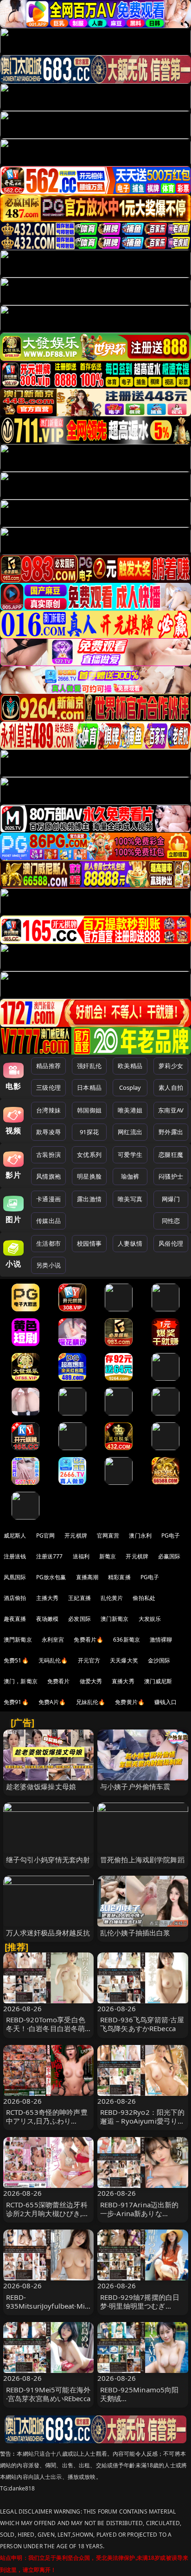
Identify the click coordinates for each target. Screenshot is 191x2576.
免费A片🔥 (52, 1702)
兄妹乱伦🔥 (91, 1702)
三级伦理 (48, 1087)
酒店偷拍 (15, 1598)
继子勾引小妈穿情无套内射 (48, 1859)
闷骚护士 (171, 1176)
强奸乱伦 (89, 1066)
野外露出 (171, 1132)
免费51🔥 (16, 1660)
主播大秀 (48, 1598)
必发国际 (80, 1619)
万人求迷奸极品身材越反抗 (48, 1933)
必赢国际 (169, 1556)
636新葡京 (127, 1640)
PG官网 (46, 1535)
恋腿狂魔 (171, 1155)
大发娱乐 (150, 1619)
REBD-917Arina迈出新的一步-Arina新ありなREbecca (140, 2213)
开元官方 (89, 1660)
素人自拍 (171, 1087)
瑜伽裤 (130, 1176)
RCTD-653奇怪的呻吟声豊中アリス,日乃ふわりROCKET (47, 2121)
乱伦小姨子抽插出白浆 (135, 1933)
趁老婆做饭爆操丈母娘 (41, 1786)
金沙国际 (159, 1660)
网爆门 (171, 1199)
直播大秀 (123, 1681)
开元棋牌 (76, 1535)
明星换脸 (89, 1176)
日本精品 (89, 1087)
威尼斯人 (15, 1535)
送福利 (81, 1556)
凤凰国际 (15, 1577)
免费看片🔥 (89, 1640)
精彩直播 (119, 1577)
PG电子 (171, 1535)
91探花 (89, 1132)
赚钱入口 (166, 1702)
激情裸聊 (161, 1640)
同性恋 (171, 1221)
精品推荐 (48, 1066)
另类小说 (48, 1265)
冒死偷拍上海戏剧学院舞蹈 (142, 1859)
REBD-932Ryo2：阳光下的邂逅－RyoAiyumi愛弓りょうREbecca (143, 2121)
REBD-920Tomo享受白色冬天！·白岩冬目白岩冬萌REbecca (46, 2028)
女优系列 (89, 1155)
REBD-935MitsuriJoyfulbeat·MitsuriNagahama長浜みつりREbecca (48, 2310)
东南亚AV (171, 1110)
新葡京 (108, 1556)
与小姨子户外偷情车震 (135, 1786)
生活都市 (48, 1243)
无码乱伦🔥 (53, 1660)
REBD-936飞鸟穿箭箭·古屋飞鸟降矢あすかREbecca (142, 2024)
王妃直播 (80, 1598)
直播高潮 (87, 1577)
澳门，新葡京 (21, 1681)
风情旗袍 (48, 1176)
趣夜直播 (15, 1619)
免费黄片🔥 (130, 1702)
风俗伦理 (171, 1243)
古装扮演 (48, 1155)
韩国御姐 (89, 1110)
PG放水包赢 (51, 1577)
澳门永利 (140, 1535)
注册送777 (50, 1556)
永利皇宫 (53, 1640)
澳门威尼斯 (158, 1681)
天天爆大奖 (124, 1660)
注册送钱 (15, 1556)
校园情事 (89, 1243)
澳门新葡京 (115, 1619)
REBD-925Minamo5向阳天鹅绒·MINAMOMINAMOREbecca (142, 2403)
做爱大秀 (91, 1681)
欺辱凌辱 (48, 1132)
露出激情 (89, 1199)
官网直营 (108, 1535)
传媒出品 (48, 1221)
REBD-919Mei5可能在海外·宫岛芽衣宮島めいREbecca (48, 2394)
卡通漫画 (48, 1199)
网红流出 (130, 1132)
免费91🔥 (16, 1702)
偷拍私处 (144, 1598)
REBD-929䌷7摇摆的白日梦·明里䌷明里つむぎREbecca (140, 2306)
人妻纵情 (130, 1243)
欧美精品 (130, 1066)
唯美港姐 (130, 1110)
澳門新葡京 (18, 1640)
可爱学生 (130, 1155)
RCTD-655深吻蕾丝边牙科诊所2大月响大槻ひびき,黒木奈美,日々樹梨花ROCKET (48, 2213)
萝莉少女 (171, 1066)
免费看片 (59, 1681)
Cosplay (130, 1087)
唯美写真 (130, 1199)
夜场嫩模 (48, 1619)
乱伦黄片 (112, 1598)
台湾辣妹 (48, 1110)
